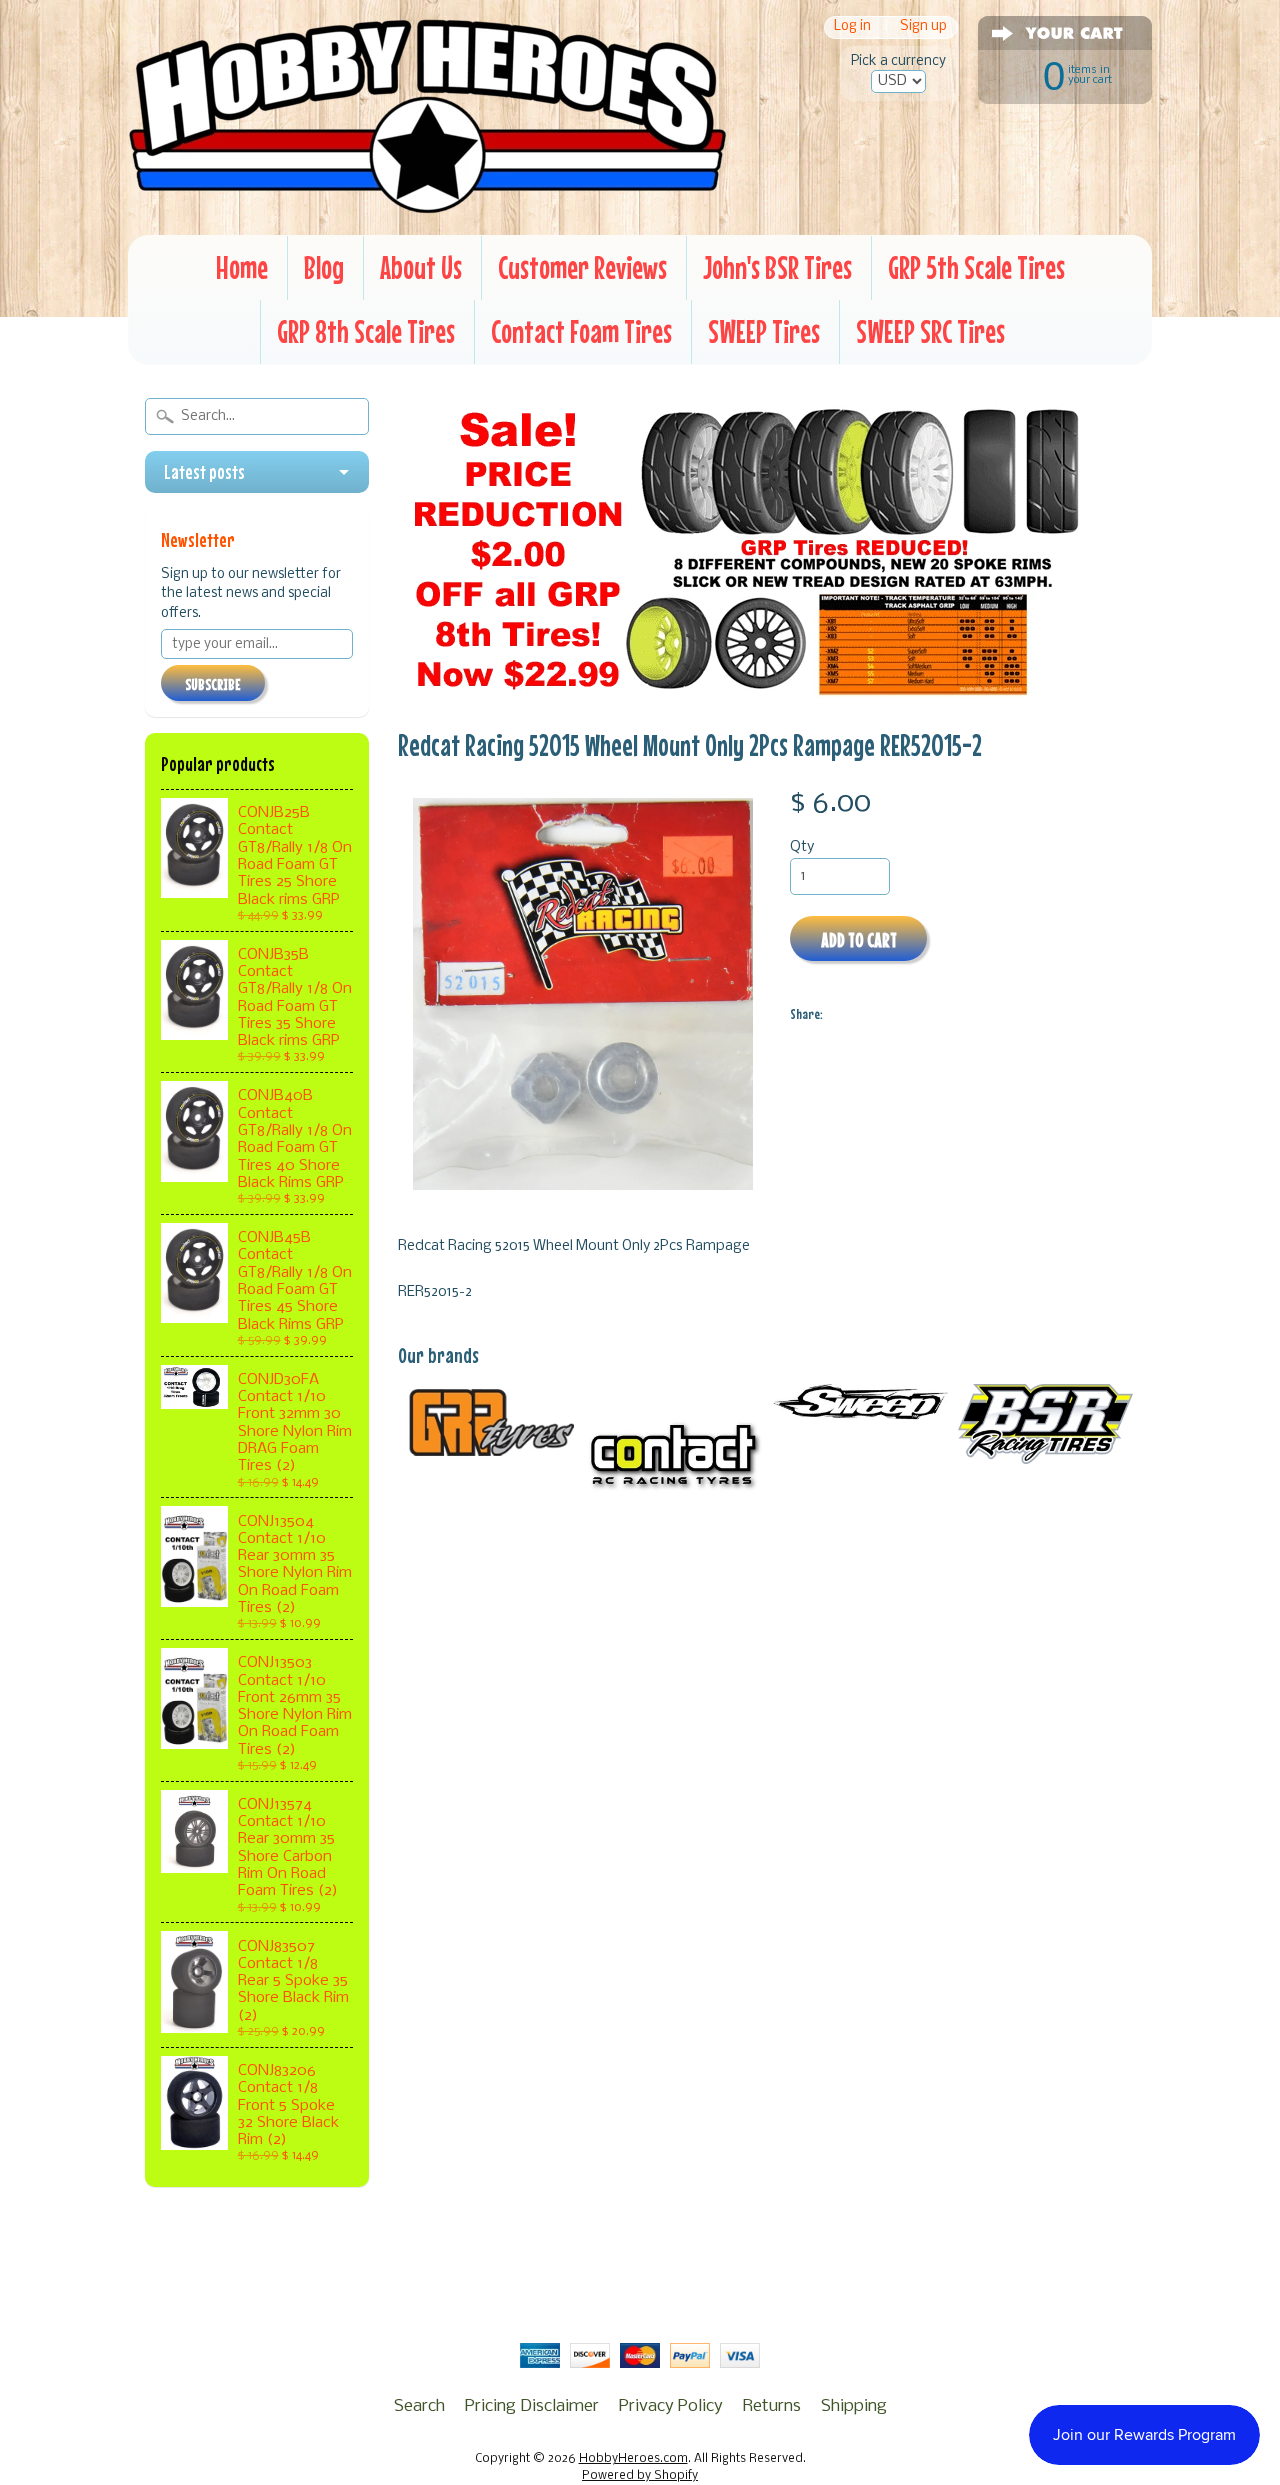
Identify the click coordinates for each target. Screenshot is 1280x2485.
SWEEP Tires (764, 331)
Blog (324, 267)
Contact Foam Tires (581, 331)
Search (419, 2406)
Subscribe (213, 684)
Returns (772, 2406)
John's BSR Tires (777, 267)
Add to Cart (859, 939)
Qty (802, 847)
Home (242, 267)
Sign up (923, 27)
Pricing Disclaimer (532, 2406)
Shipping (854, 2406)
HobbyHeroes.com (633, 2459)
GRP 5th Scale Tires (976, 267)
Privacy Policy (671, 2406)
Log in (852, 27)
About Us (421, 267)
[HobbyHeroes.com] (427, 205)
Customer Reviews (582, 267)
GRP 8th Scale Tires (366, 331)
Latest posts (204, 472)
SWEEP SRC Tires (930, 331)
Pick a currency (898, 61)
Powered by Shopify (640, 2476)
